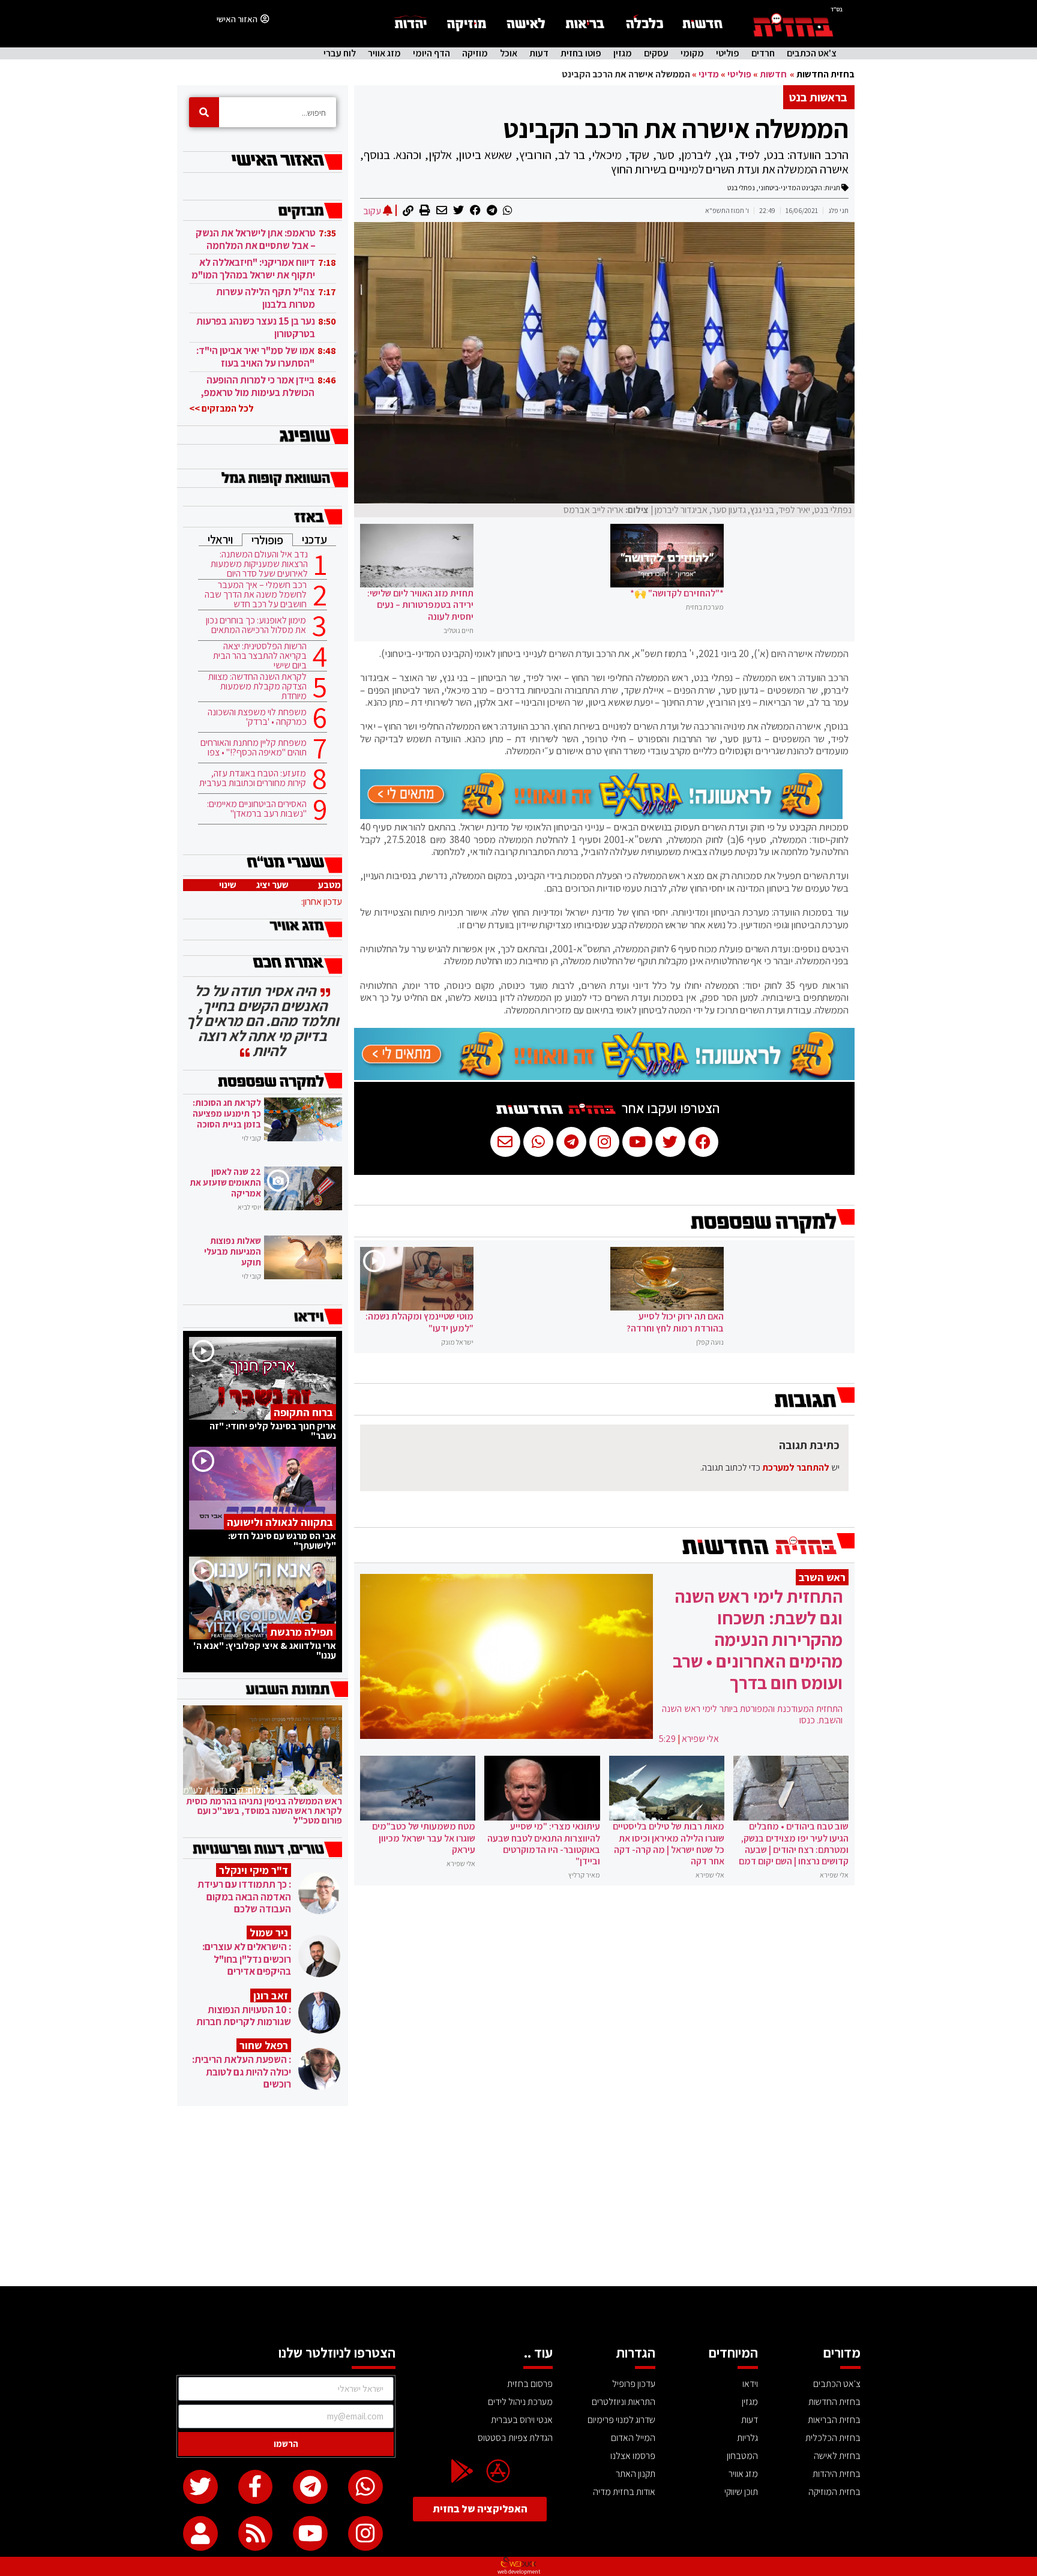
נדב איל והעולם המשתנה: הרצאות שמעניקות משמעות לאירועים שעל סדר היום (259, 564)
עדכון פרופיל (634, 2384)
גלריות (747, 2438)
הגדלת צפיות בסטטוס (515, 2438)
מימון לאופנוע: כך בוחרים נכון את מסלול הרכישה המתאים (256, 625)
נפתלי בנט (741, 188)
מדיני (709, 74)
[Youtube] (310, 2533)
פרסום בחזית (530, 2384)
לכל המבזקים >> (221, 408)
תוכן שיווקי (741, 2492)
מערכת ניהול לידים (520, 2402)
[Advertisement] (518, 2196)
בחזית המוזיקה (834, 2492)
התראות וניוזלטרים (624, 2402)
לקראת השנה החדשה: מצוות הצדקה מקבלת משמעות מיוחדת (257, 686)
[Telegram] (310, 2487)
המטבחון (742, 2456)
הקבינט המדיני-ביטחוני (790, 188)
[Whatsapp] (365, 2487)
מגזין (623, 53)
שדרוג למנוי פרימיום (621, 2420)
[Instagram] (365, 2533)
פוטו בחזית (581, 53)
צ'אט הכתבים (812, 53)
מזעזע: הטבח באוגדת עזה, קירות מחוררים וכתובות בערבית (253, 778)
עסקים (656, 53)
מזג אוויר (384, 53)
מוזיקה (475, 53)
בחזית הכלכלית (833, 2438)
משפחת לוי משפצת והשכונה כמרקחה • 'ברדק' (257, 717)
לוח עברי (340, 53)
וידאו (750, 2384)
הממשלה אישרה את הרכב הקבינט (676, 128)
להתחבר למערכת (796, 1467)
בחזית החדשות (825, 74)
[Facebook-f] (256, 2487)
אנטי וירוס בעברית (522, 2420)
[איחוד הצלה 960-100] (601, 815)
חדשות (773, 74)
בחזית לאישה (837, 2456)
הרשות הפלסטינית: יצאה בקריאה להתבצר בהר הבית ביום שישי (260, 656)
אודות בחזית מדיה (624, 2492)
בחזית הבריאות (834, 2420)
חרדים (763, 53)
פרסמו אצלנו (633, 2456)
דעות (539, 53)
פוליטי (728, 53)
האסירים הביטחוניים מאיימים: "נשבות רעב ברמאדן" (257, 809)
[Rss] (256, 2533)
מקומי (692, 53)
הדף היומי (431, 53)
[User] (200, 2533)
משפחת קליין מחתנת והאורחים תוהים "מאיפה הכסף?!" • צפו (254, 748)
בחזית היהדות (837, 2474)
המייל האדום (633, 2438)
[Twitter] (200, 2487)
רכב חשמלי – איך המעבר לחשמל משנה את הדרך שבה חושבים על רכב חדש (256, 595)
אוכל (509, 53)
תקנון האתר (636, 2474)
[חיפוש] (204, 112)
